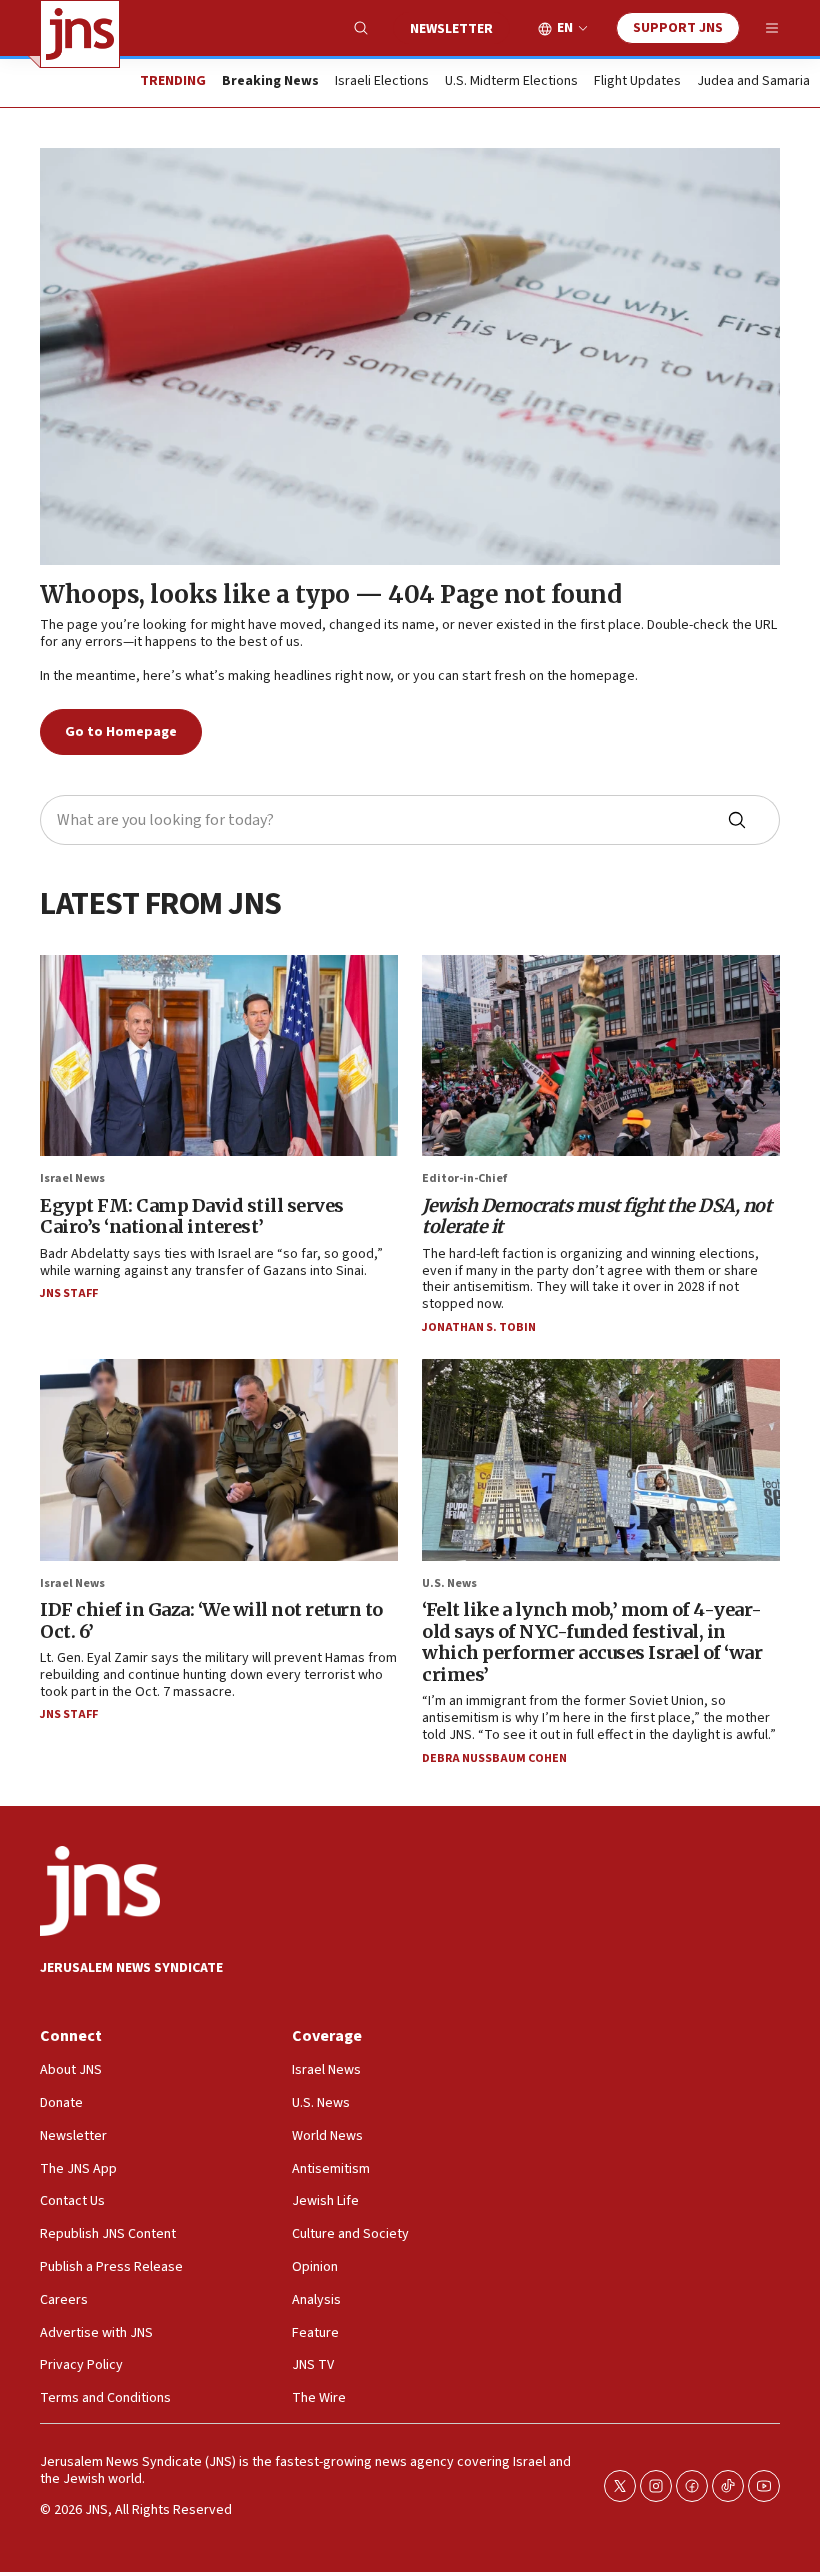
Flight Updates (637, 82)
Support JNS (678, 28)
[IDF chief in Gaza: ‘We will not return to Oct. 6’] (219, 1459)
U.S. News (449, 1583)
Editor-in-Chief (464, 1178)
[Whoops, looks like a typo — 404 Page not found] (410, 356)
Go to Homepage (121, 732)
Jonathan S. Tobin (479, 1327)
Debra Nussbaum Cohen (494, 1758)
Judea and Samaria (753, 82)
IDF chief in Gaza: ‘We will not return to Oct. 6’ (211, 1620)
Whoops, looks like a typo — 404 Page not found (330, 594)
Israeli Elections (382, 82)
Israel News (72, 1178)
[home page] (80, 34)
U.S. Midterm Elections (511, 82)
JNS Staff (69, 1293)
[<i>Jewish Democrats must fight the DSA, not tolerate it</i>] (601, 1055)
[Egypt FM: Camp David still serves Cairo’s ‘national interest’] (219, 1055)
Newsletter (451, 29)
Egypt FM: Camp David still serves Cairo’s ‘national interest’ (192, 1216)
